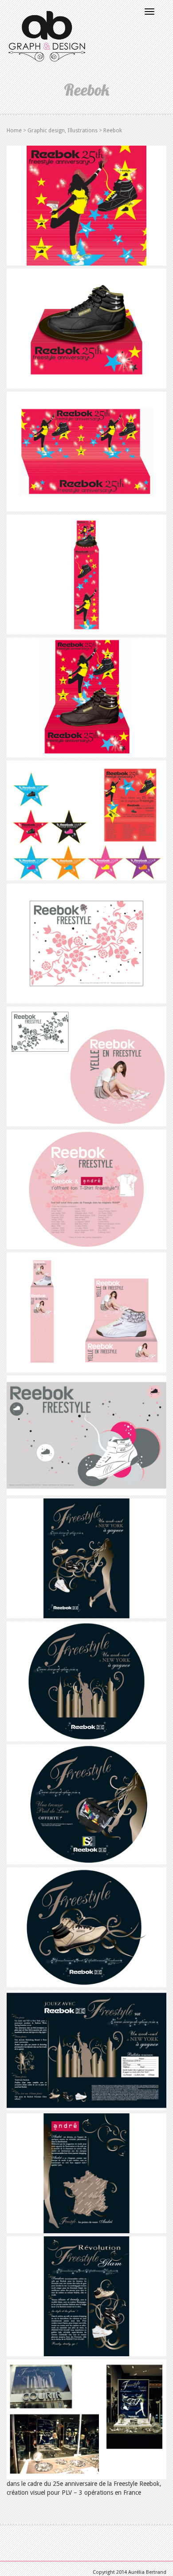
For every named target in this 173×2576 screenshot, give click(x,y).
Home (14, 130)
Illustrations (83, 130)
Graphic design (46, 130)
